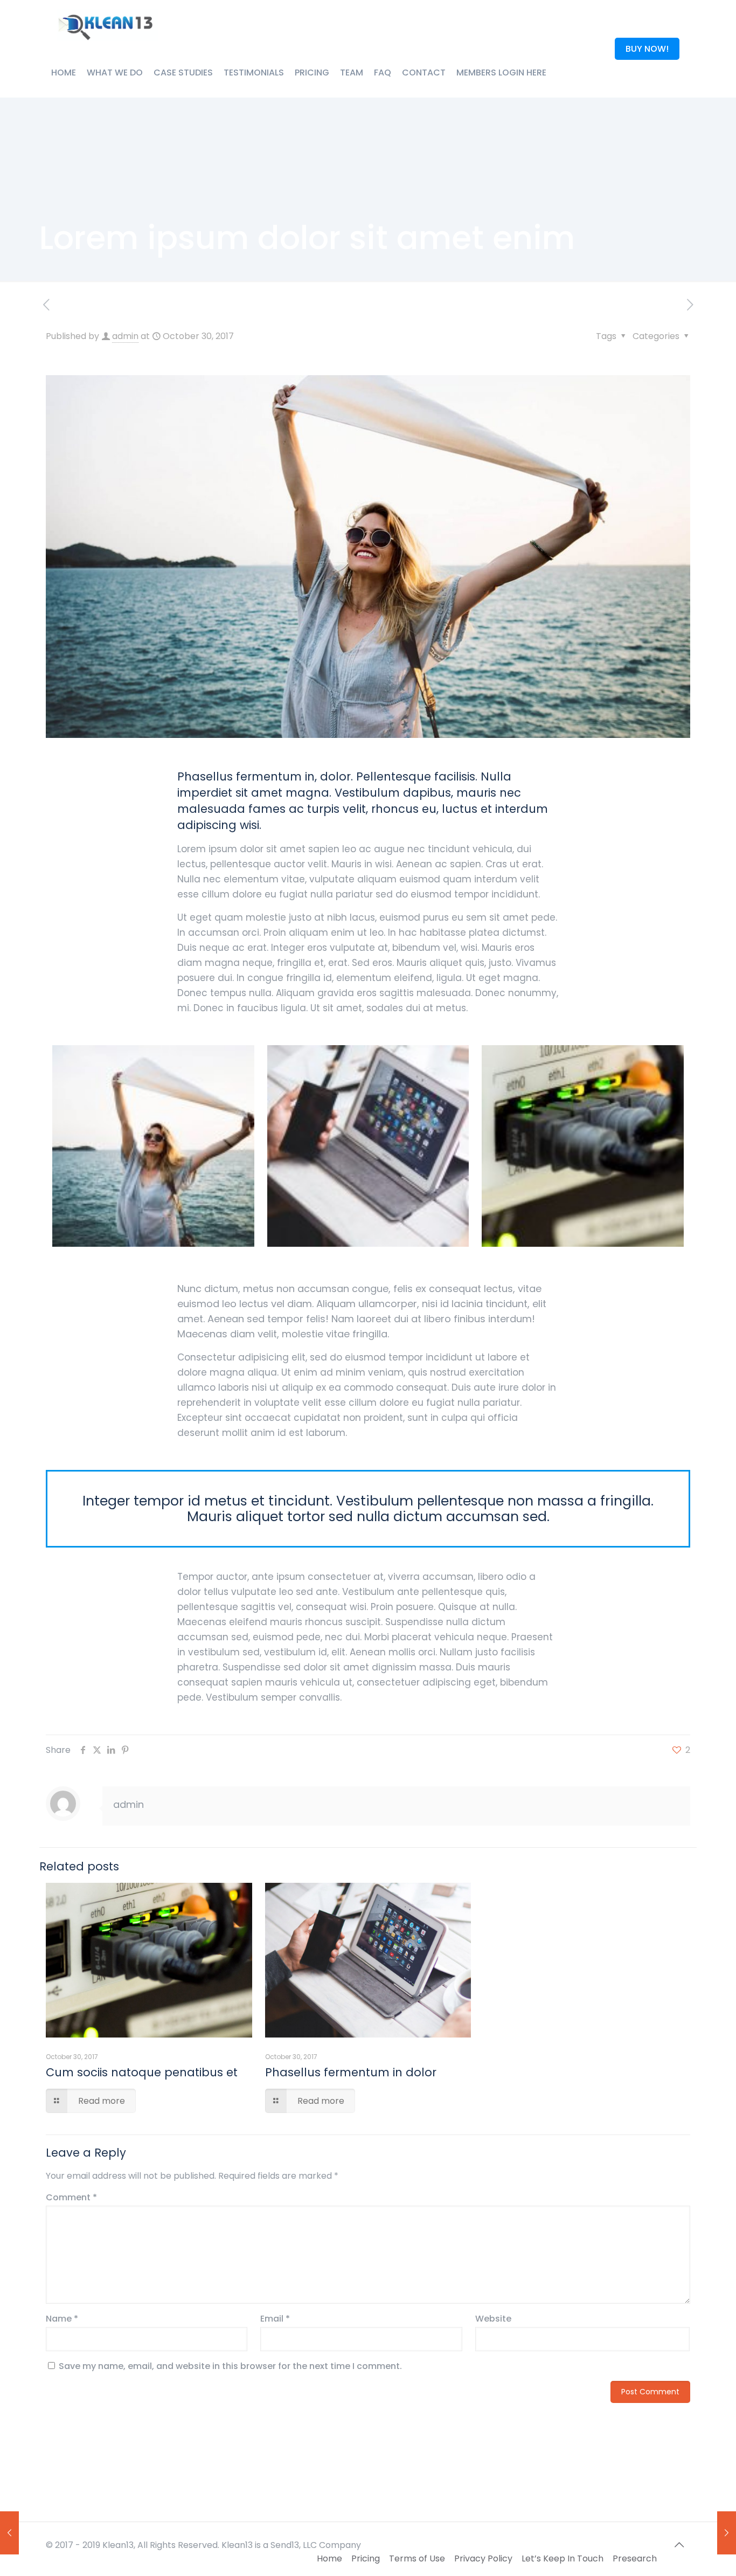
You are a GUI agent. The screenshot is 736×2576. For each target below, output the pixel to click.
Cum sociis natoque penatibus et (142, 2072)
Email (275, 2319)
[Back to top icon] (679, 2545)
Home (329, 2558)
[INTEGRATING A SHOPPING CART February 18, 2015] (9, 2533)
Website (493, 2319)
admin (125, 336)
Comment (71, 2197)
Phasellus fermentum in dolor (351, 2072)
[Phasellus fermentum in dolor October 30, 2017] (727, 2533)
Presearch (635, 2558)
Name (62, 2319)
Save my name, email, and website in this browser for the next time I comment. (230, 2366)
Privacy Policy (483, 2558)
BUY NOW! (647, 49)
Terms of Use (417, 2558)
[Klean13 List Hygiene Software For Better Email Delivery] (107, 24)
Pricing (366, 2558)
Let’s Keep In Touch (563, 2558)
